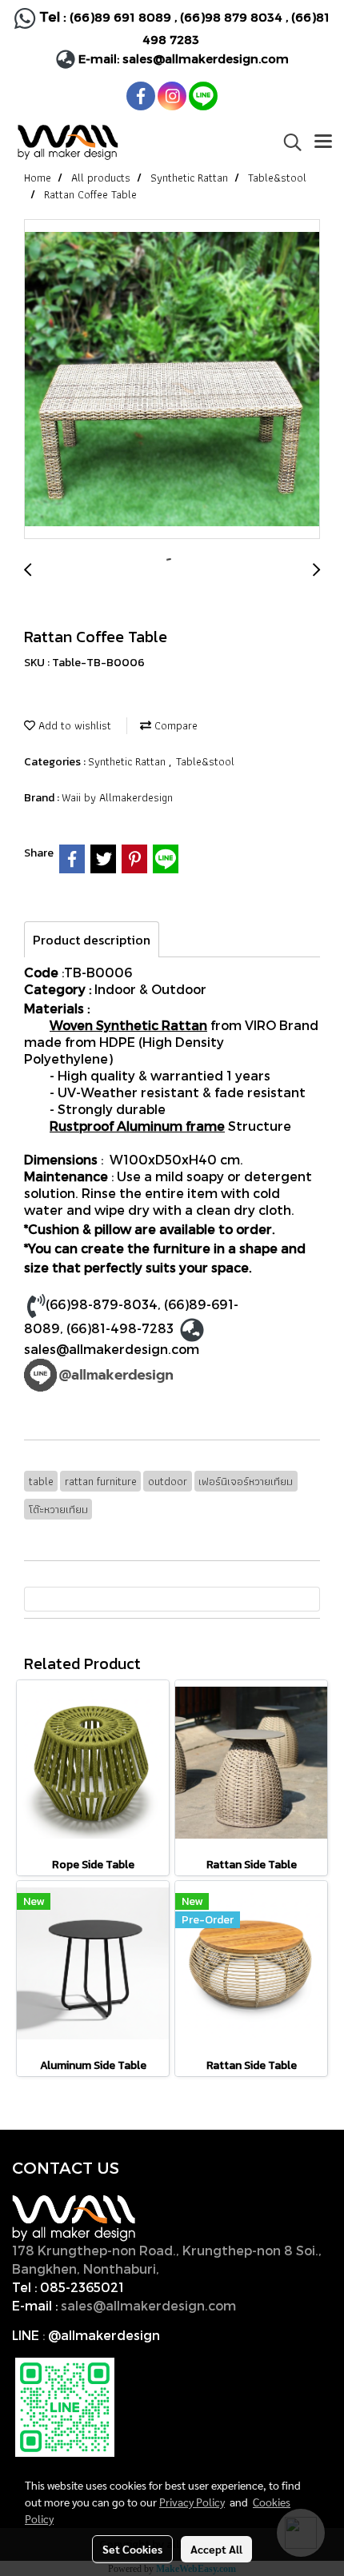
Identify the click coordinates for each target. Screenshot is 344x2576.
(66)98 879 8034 (231, 17)
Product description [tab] (92, 940)
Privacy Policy (192, 2502)
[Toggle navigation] (323, 142)
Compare (174, 725)
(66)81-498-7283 (120, 1328)
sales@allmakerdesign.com (206, 58)
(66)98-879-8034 (102, 1304)
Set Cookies (132, 2549)
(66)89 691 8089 (120, 17)
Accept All (216, 2549)
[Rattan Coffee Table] (172, 380)
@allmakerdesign (104, 2335)
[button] (287, 142)
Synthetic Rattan (128, 761)
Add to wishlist (73, 725)
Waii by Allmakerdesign (117, 797)
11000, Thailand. (215, 2268)
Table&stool (205, 761)
